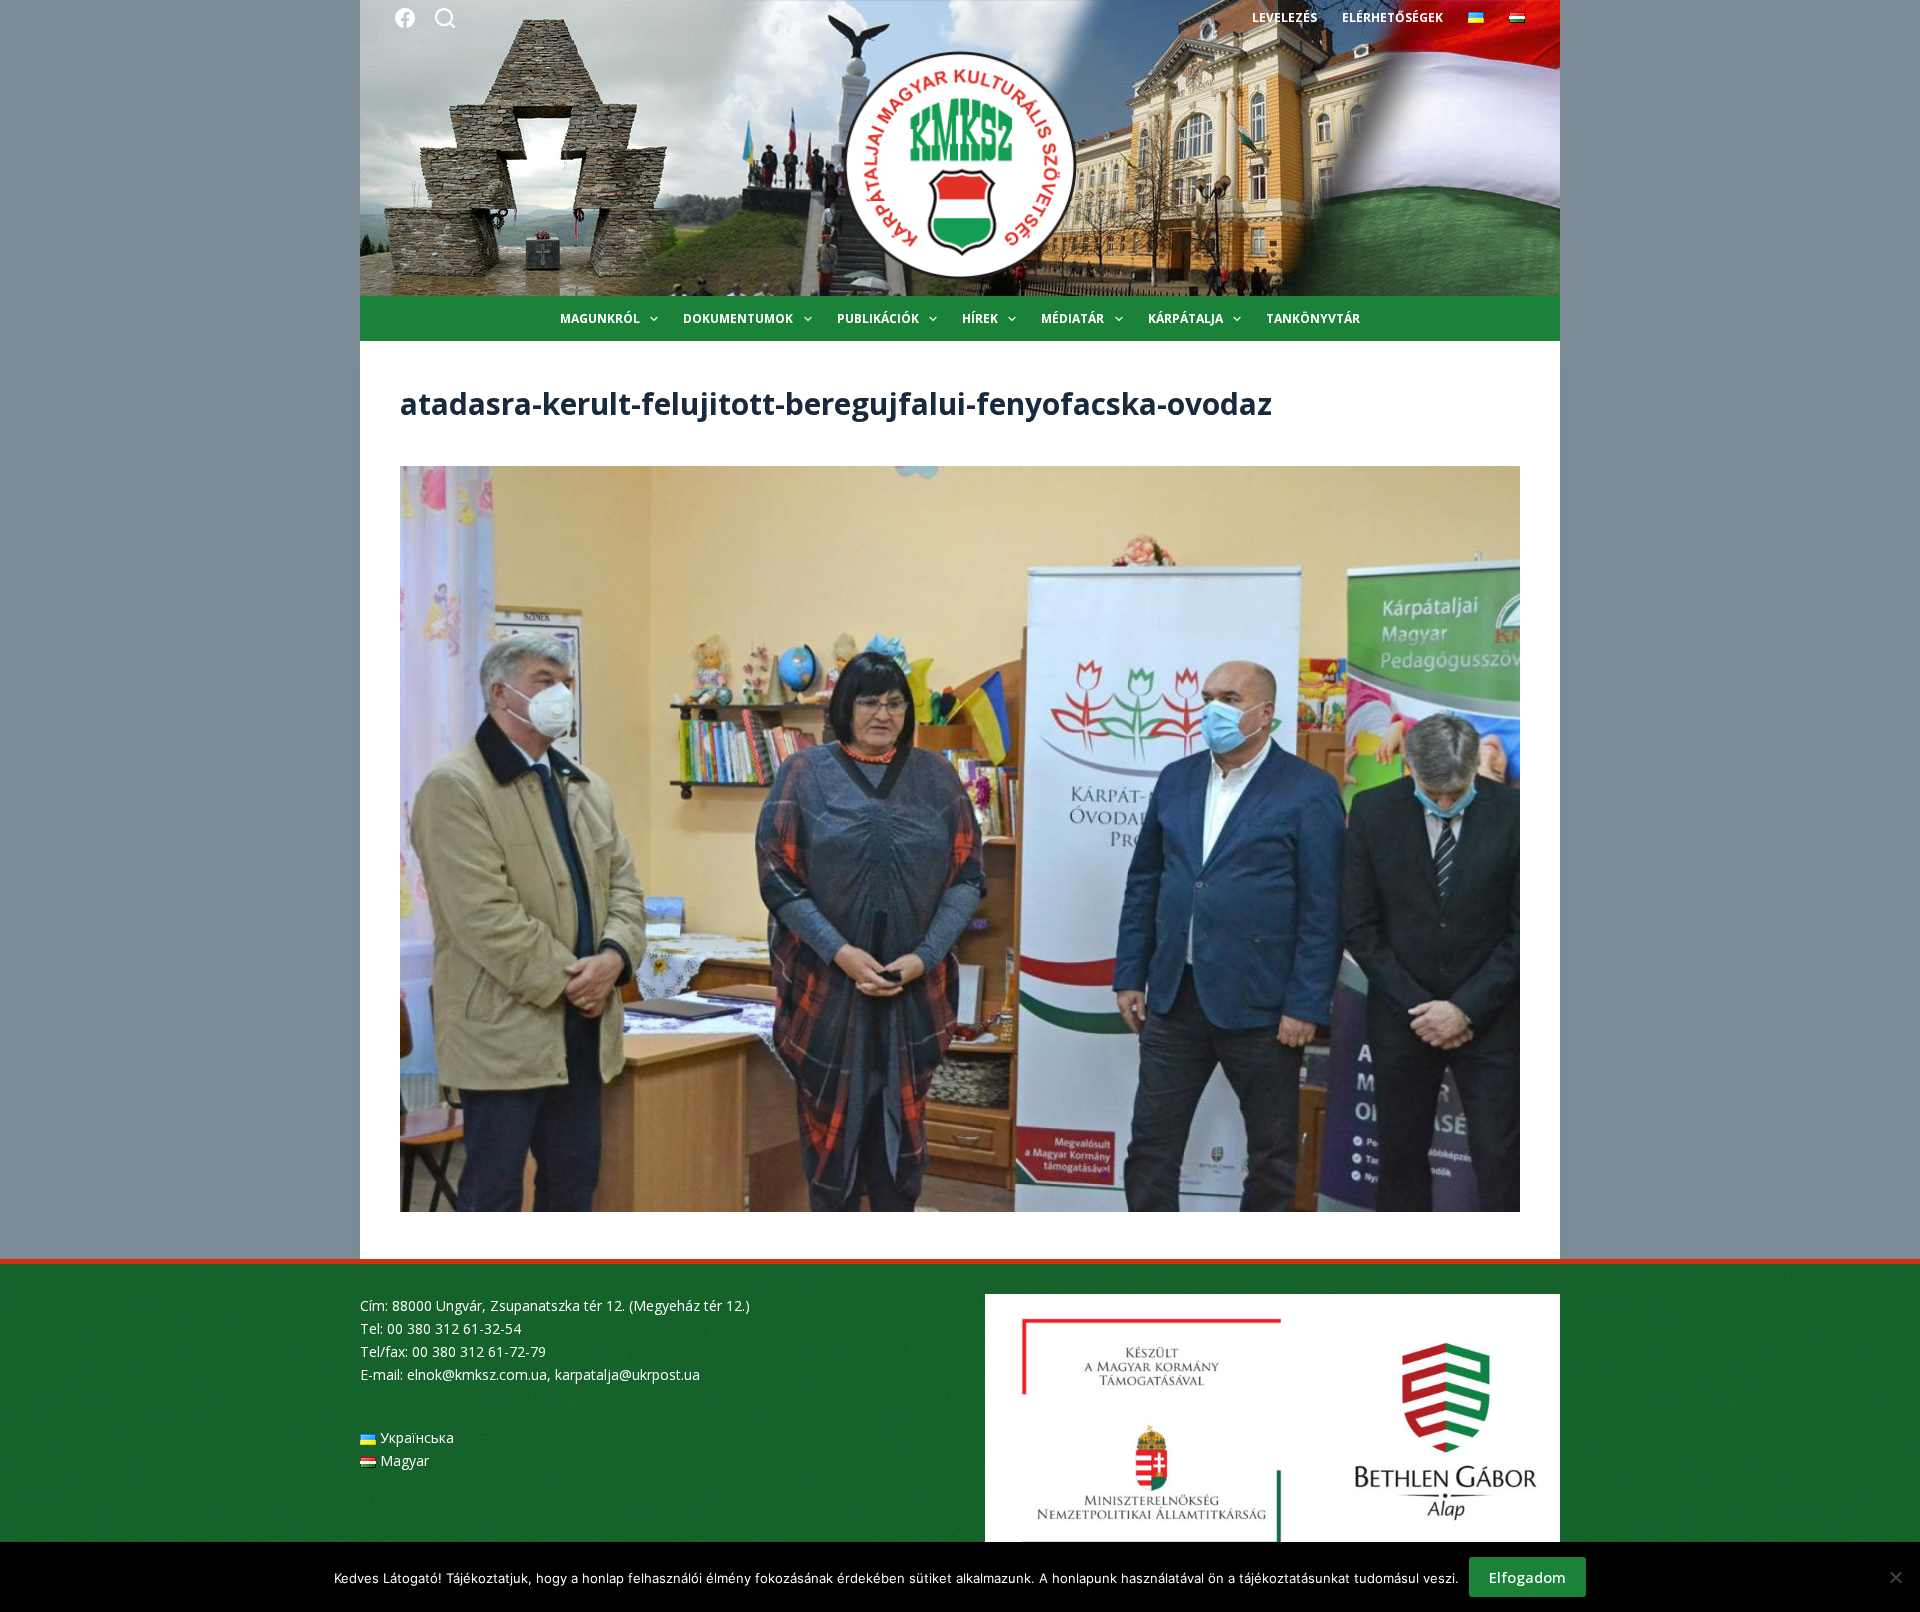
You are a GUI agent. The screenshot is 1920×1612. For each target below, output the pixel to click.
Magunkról (600, 318)
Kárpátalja (1185, 318)
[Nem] (1895, 1577)
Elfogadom (1527, 1577)
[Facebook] (405, 18)
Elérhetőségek (1392, 17)
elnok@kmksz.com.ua (477, 1374)
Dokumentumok (738, 318)
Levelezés (1284, 17)
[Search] (445, 18)
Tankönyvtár (1313, 318)
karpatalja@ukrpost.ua (627, 1374)
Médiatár (1072, 318)
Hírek (980, 318)
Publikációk (878, 318)
